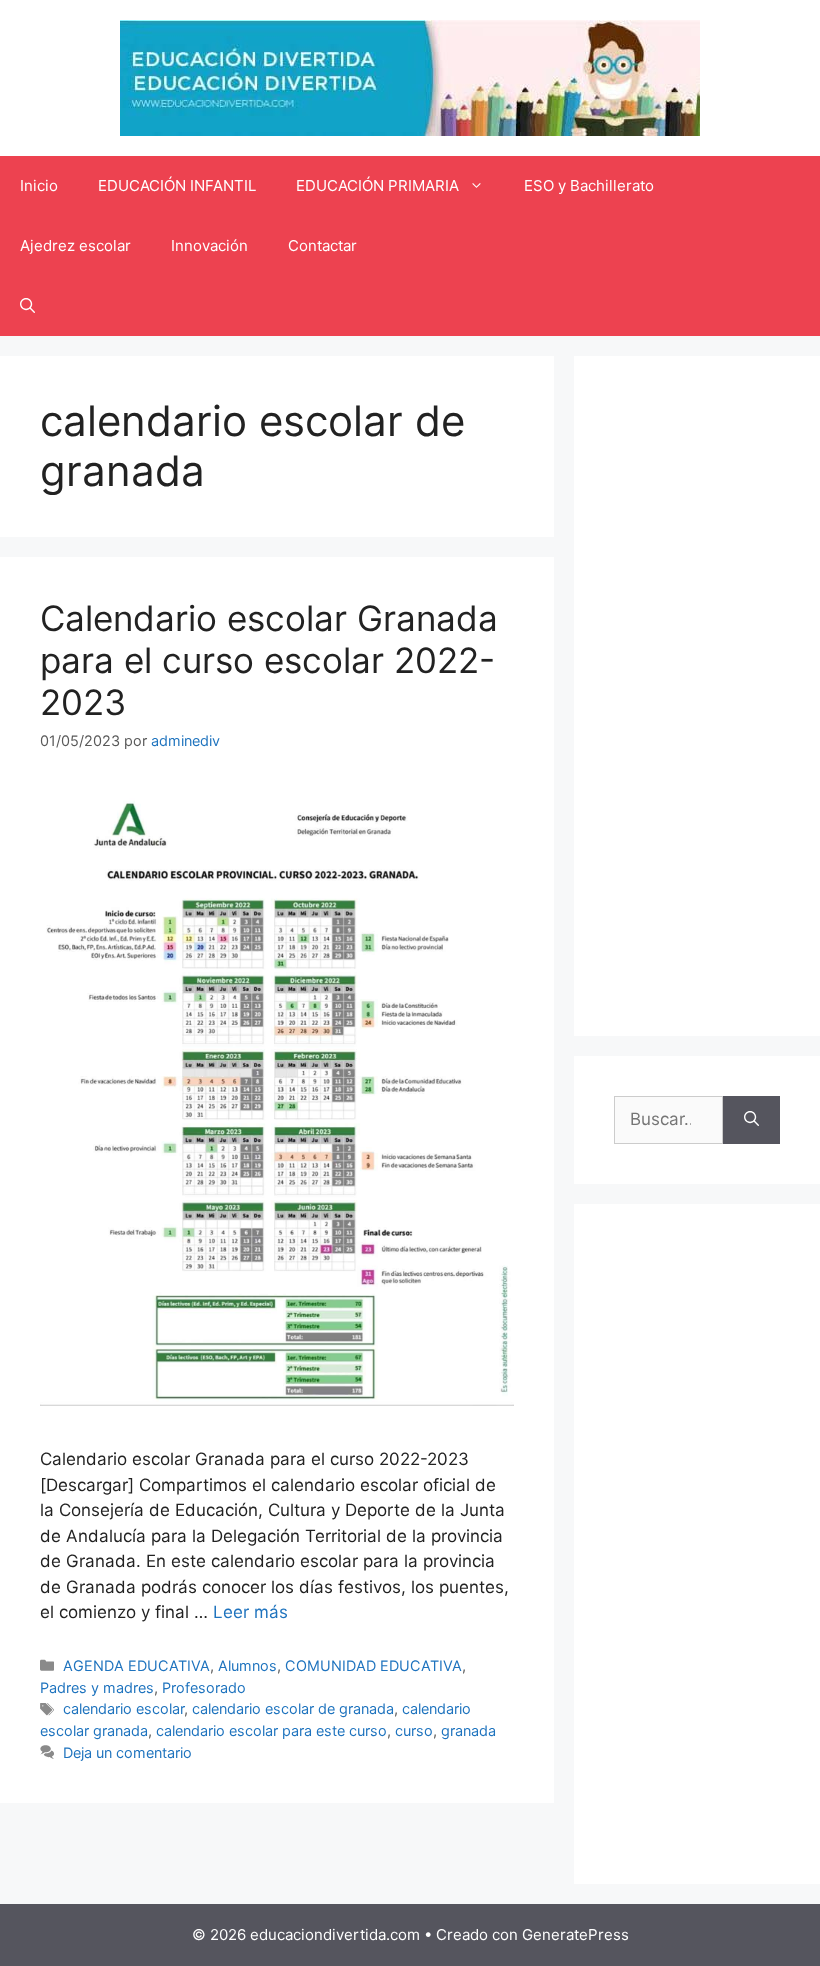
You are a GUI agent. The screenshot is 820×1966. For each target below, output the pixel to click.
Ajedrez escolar (75, 245)
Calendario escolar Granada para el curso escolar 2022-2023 (269, 660)
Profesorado (204, 1687)
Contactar (322, 245)
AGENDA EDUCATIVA (136, 1665)
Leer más (250, 1612)
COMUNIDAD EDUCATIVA (373, 1665)
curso (414, 1730)
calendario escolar (123, 1708)
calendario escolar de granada (293, 1708)
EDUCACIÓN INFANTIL (177, 185)
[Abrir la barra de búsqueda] (27, 306)
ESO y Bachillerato (589, 185)
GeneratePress (575, 1934)
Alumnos (247, 1665)
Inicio (39, 185)
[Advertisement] (697, 696)
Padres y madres (97, 1687)
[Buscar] (751, 1120)
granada (468, 1730)
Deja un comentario (127, 1752)
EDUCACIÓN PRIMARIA (377, 185)
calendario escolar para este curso (271, 1730)
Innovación (209, 245)
